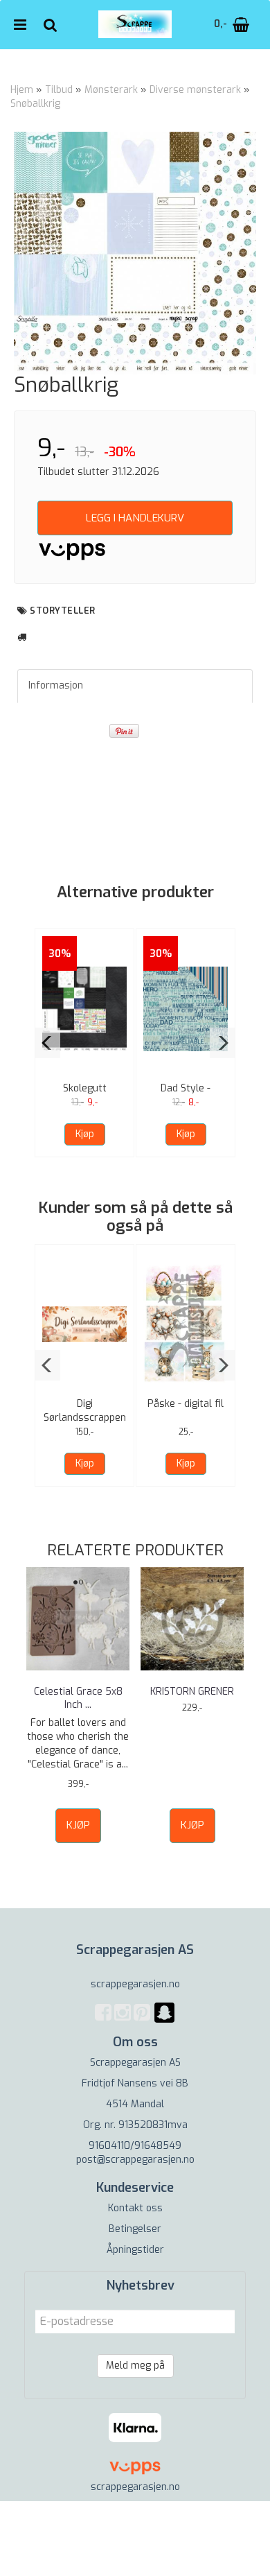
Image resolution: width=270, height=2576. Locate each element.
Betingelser (135, 2229)
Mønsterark (111, 90)
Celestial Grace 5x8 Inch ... (78, 1698)
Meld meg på (135, 2366)
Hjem (22, 90)
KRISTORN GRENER (192, 1692)
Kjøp (85, 1134)
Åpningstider (135, 2250)
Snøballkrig (35, 104)
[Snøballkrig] (135, 253)
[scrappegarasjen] (164, 2021)
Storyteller (63, 611)
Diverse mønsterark (195, 90)
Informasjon (56, 685)
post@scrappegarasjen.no (135, 2160)
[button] (47, 1043)
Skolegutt (85, 1088)
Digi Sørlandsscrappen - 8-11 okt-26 (85, 1418)
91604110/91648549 (135, 2146)
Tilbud (59, 90)
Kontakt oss (135, 2208)
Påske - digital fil (186, 1404)
